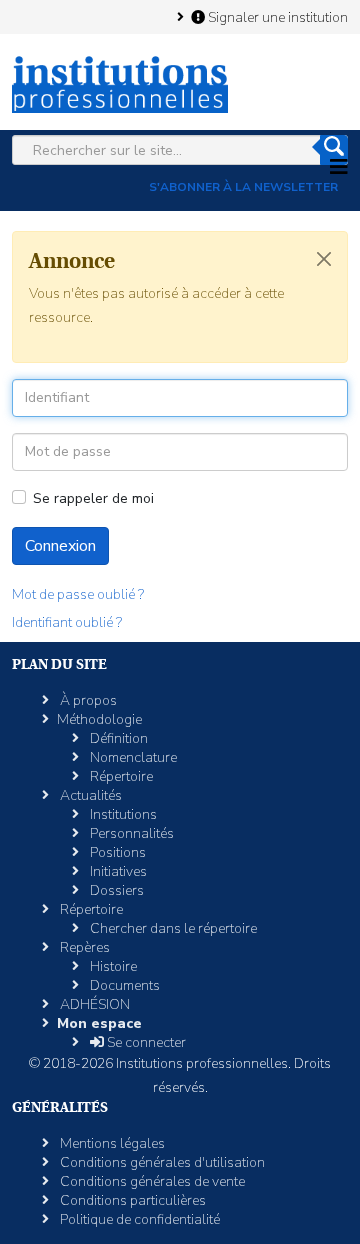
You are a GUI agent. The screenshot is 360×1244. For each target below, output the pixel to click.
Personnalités (130, 833)
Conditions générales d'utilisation (161, 1162)
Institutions (122, 814)
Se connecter (145, 1042)
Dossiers (115, 890)
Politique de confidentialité (138, 1219)
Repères (83, 947)
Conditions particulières (131, 1200)
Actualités (89, 795)
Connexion (60, 546)
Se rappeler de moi (93, 498)
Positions (116, 852)
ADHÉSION (93, 1004)
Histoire (112, 966)
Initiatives (117, 871)
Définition (117, 738)
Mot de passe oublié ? (78, 594)
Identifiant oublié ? (67, 622)
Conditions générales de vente (151, 1181)
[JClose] (324, 259)
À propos (87, 700)
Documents (123, 985)
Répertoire (120, 776)
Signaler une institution (276, 17)
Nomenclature (132, 757)
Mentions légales (111, 1143)
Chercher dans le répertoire (172, 928)
